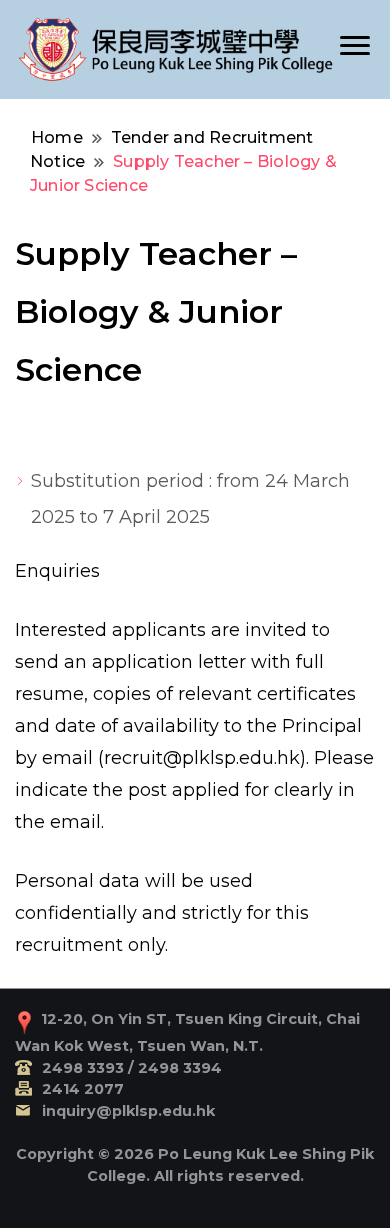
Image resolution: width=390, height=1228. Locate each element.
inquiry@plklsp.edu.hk (128, 1111)
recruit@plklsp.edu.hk (202, 758)
